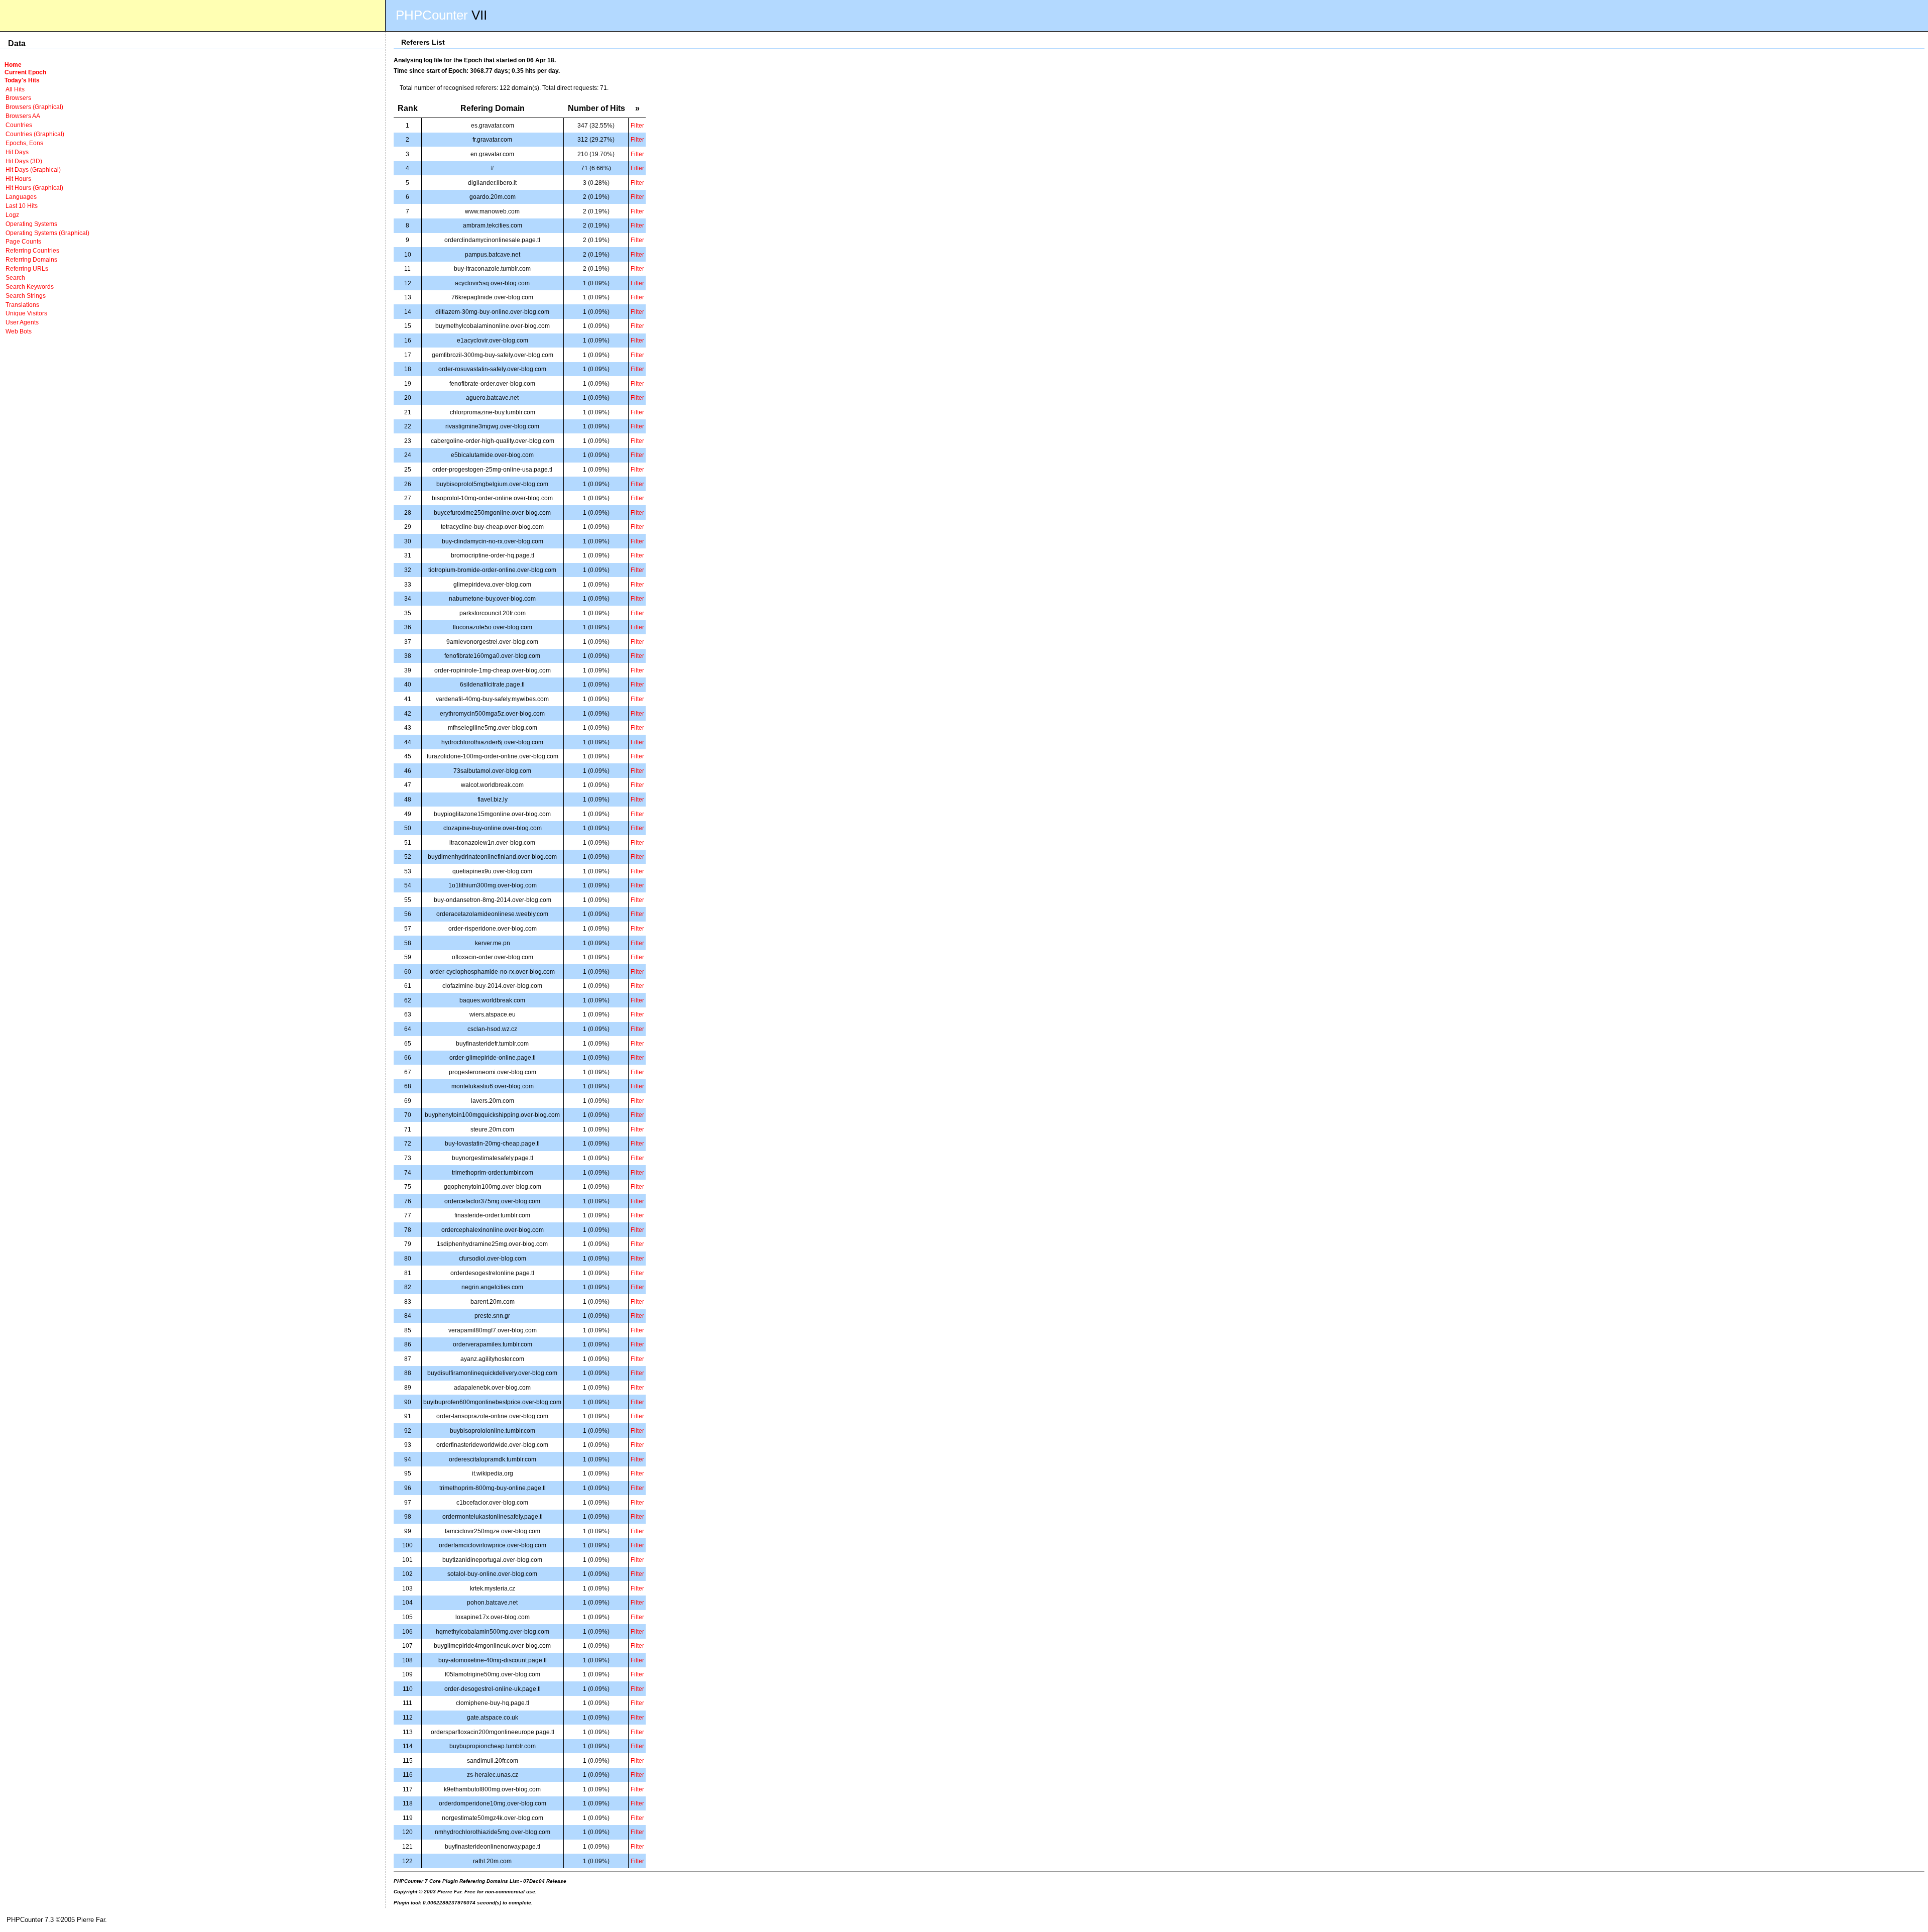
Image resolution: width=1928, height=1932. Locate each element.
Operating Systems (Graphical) (47, 233)
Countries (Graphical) (35, 134)
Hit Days (17, 152)
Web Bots (19, 331)
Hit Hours (18, 179)
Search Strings (26, 296)
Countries (19, 125)
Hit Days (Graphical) (33, 169)
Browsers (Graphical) (34, 107)
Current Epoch (25, 72)
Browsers (18, 98)
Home (13, 65)
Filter (637, 125)
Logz (12, 215)
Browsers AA (23, 116)
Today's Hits (22, 80)
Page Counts (23, 241)
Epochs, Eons (24, 143)
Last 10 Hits (22, 206)
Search (15, 277)
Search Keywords (30, 287)
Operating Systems (31, 224)
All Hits (15, 89)
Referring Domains (31, 259)
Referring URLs (27, 268)
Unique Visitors (26, 313)
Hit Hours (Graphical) (34, 188)
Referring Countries (32, 250)
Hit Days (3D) (24, 161)
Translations (22, 305)
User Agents (22, 322)
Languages (21, 197)
